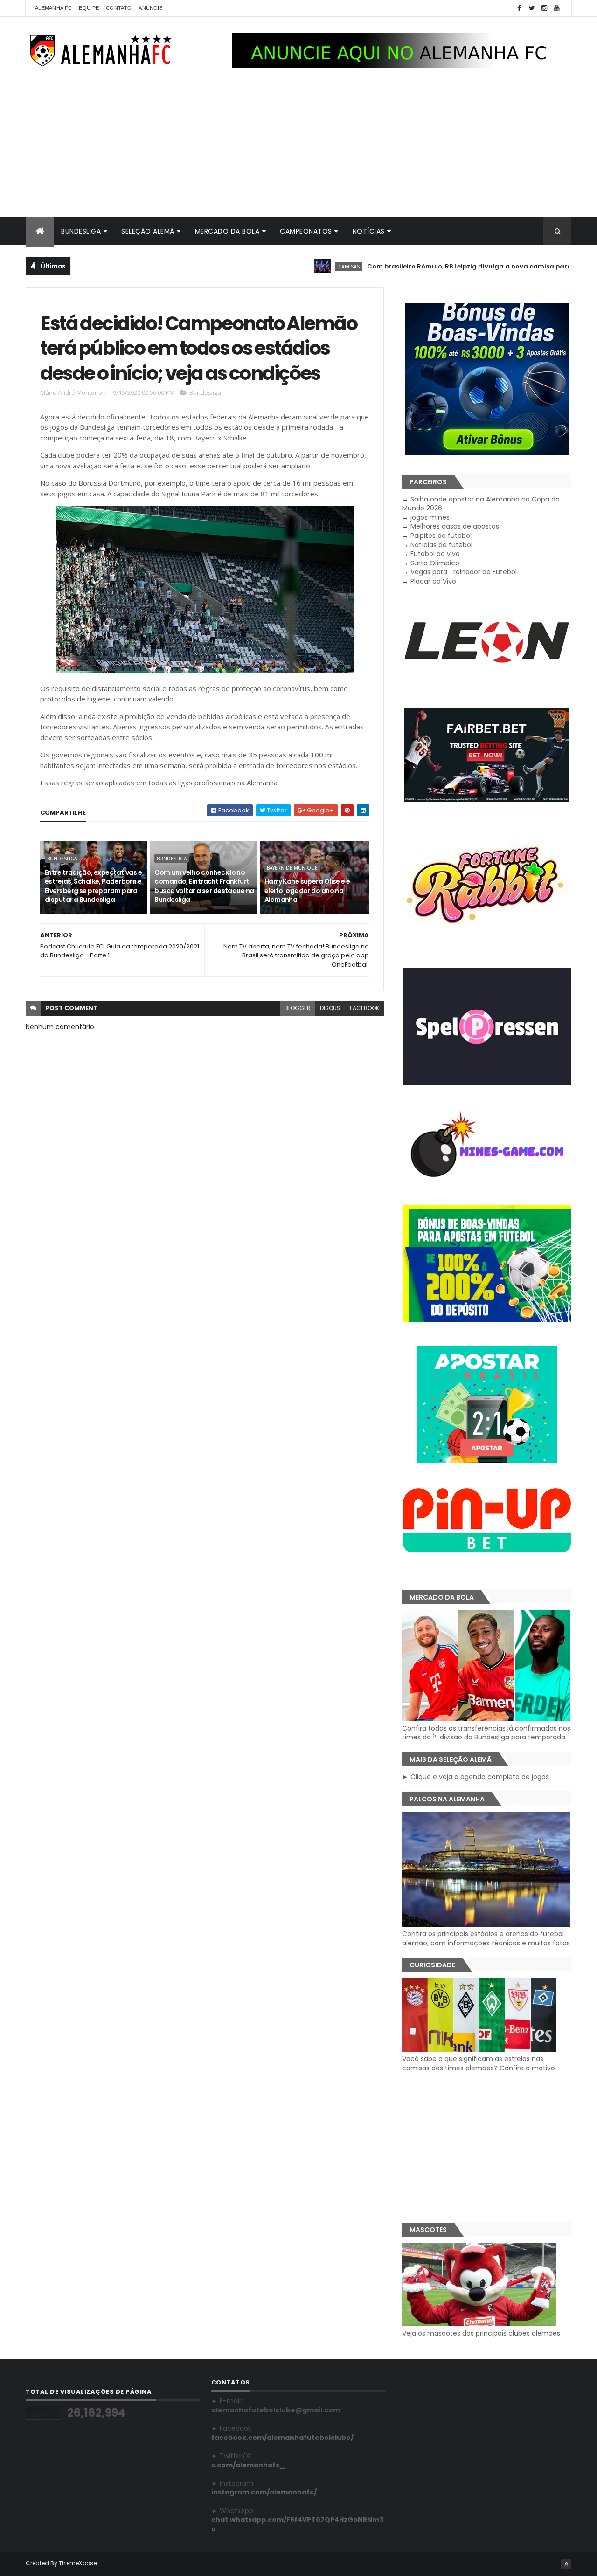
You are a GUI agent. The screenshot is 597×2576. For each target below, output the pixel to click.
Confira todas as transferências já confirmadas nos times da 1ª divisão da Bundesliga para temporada (486, 1733)
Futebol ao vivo (435, 554)
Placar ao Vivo (433, 581)
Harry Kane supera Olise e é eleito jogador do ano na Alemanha (307, 890)
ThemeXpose (78, 2563)
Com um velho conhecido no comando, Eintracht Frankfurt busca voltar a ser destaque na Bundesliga (204, 886)
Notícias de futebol (441, 545)
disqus (330, 1008)
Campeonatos (306, 231)
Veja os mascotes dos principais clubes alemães (481, 2333)
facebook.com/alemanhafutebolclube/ (282, 2438)
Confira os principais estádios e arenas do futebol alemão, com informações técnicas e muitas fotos (486, 1938)
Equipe (89, 8)
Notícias (369, 231)
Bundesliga (81, 231)
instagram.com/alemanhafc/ (264, 2492)
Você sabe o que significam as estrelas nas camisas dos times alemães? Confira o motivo (479, 2063)
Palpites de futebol (441, 536)
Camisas (297, 266)
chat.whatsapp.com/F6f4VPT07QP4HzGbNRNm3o (297, 2524)
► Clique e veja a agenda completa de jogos (476, 1777)
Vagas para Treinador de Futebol (464, 572)
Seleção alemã (148, 231)
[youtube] (557, 8)
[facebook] (519, 8)
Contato (119, 8)
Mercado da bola (227, 231)
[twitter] (532, 8)
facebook (364, 1008)
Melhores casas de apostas (455, 526)
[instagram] (544, 8)
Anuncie (150, 8)
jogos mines (430, 517)
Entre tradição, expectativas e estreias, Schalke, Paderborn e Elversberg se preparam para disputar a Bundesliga (93, 886)
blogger (298, 1008)
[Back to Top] (566, 2564)
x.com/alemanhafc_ (248, 2465)
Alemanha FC (53, 8)
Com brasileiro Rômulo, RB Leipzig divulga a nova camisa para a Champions (441, 266)
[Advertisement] (298, 147)
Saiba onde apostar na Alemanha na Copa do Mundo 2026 (481, 504)
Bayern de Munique (292, 868)
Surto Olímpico (435, 563)
